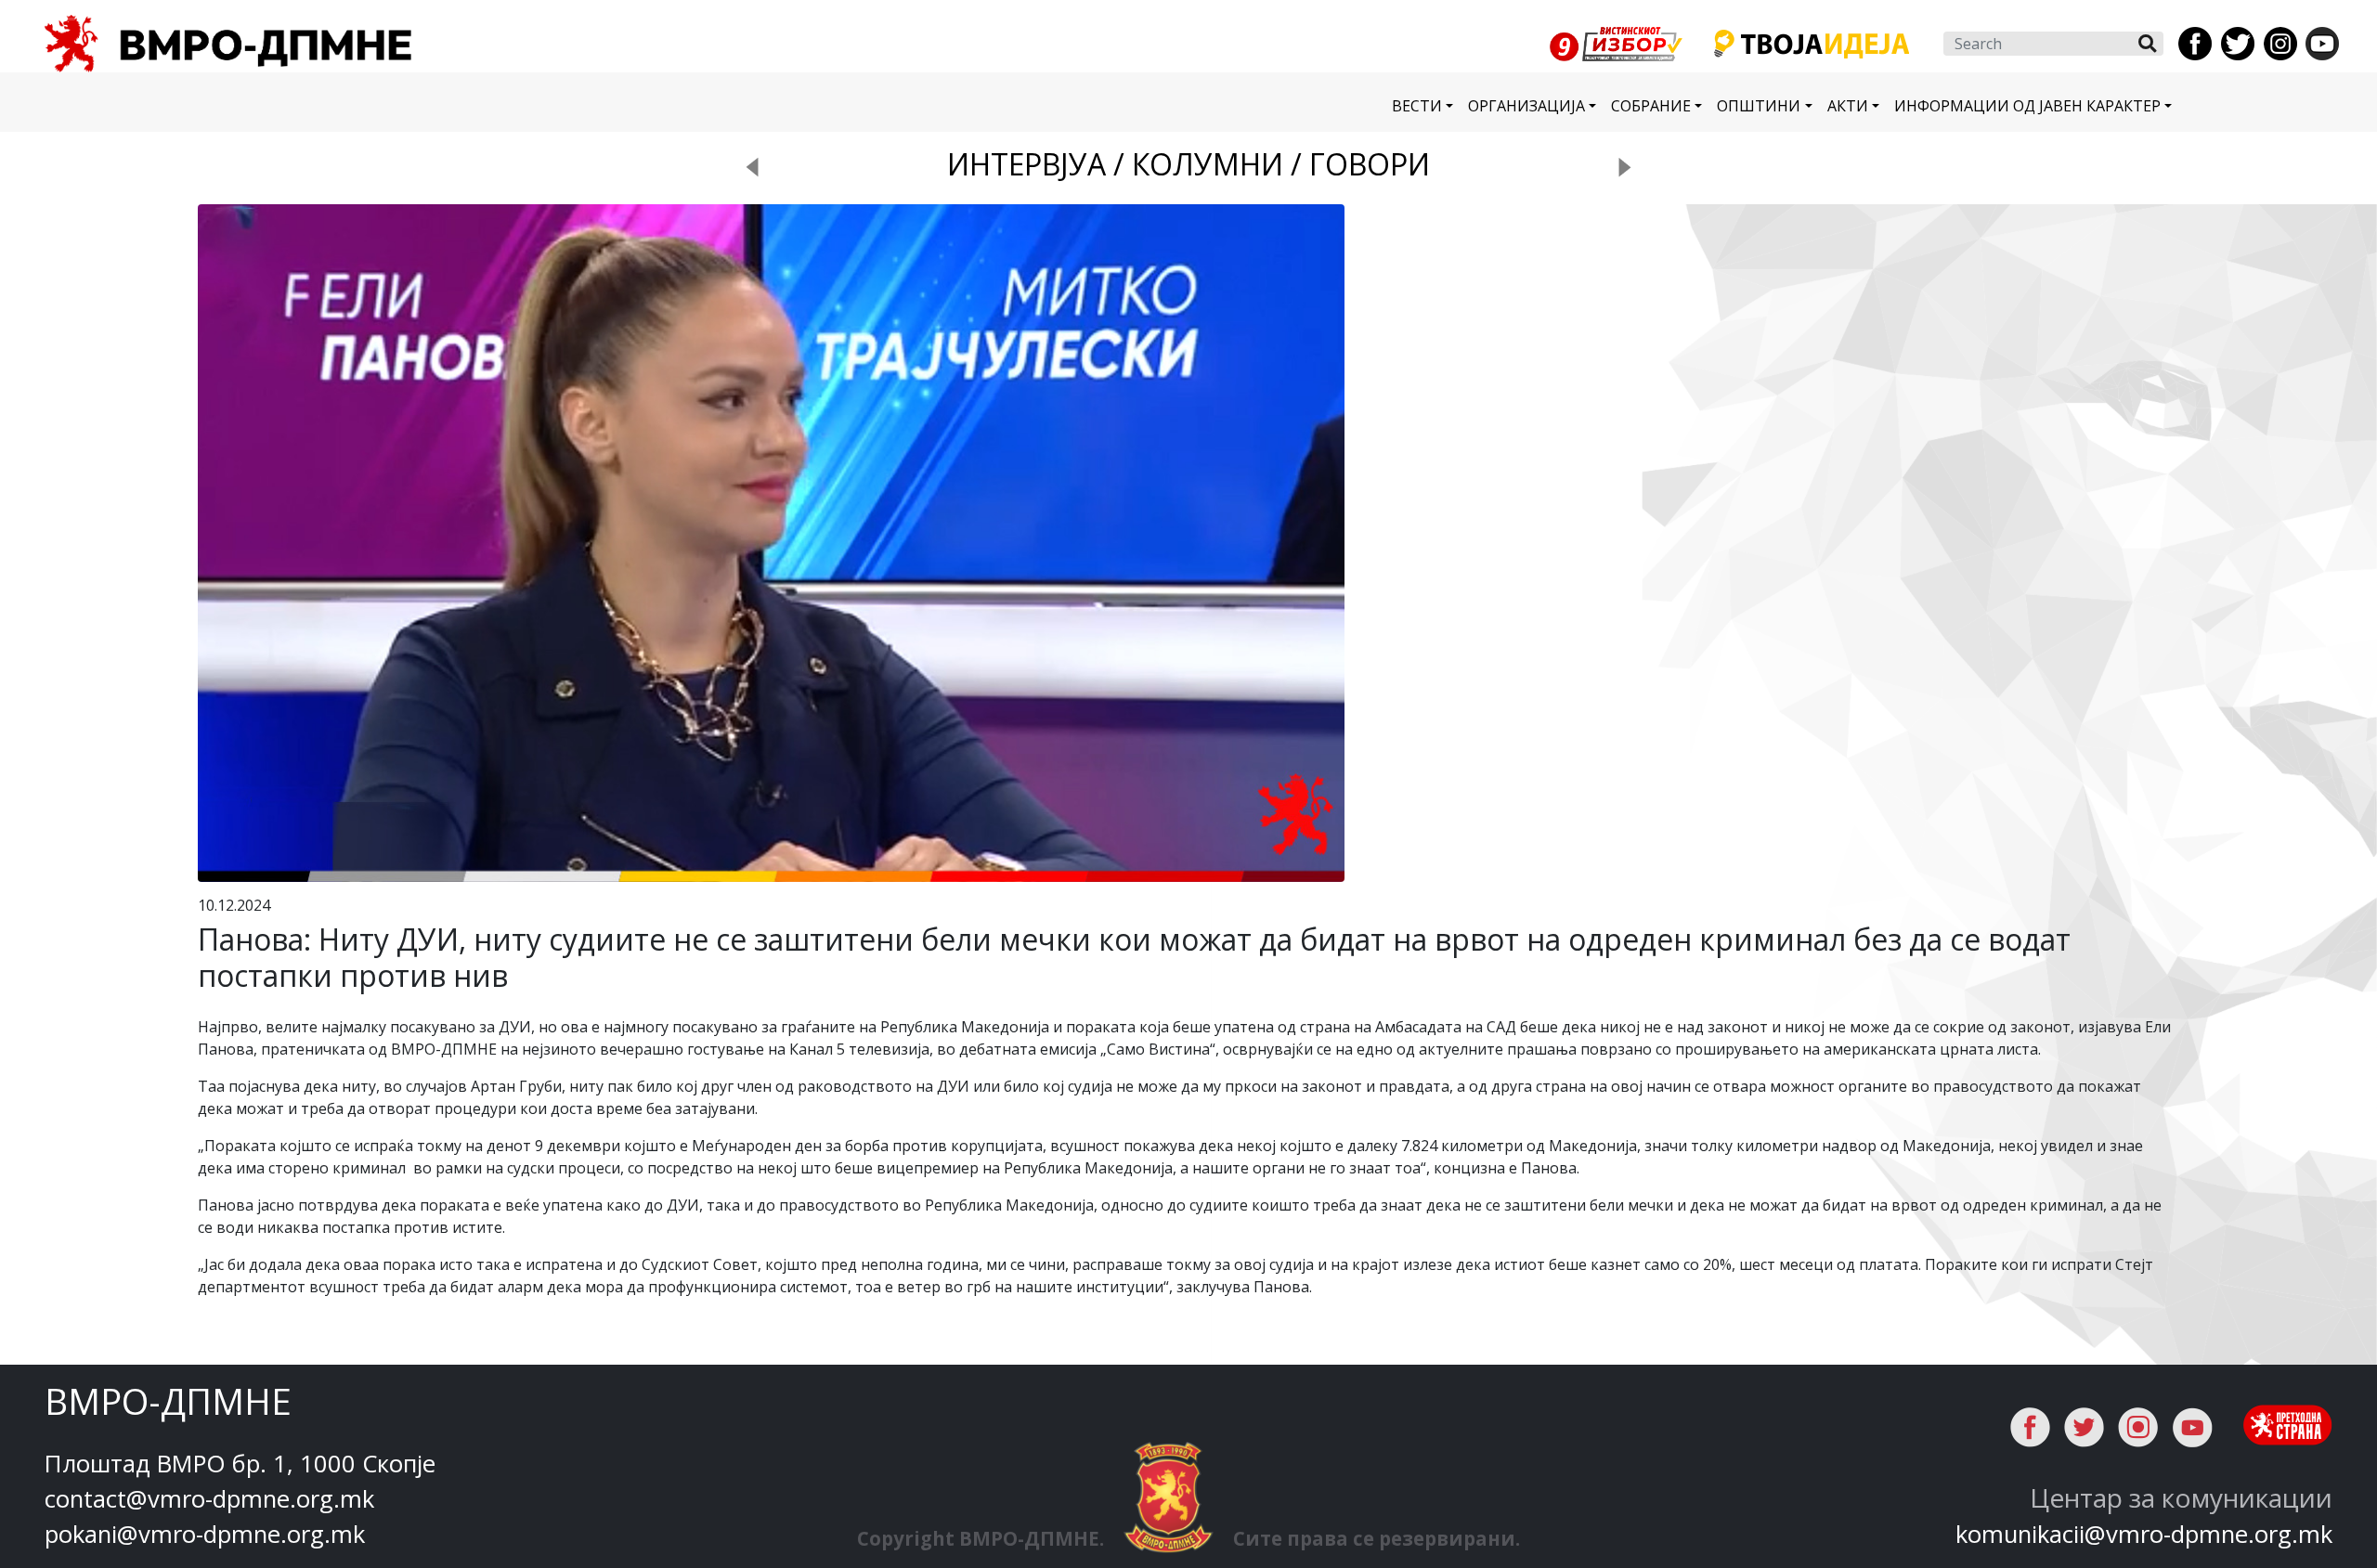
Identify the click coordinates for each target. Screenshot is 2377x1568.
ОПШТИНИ (1759, 106)
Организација (1526, 106)
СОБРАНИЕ (1651, 106)
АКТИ (1848, 106)
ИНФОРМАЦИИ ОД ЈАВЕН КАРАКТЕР (2027, 106)
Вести (1417, 106)
